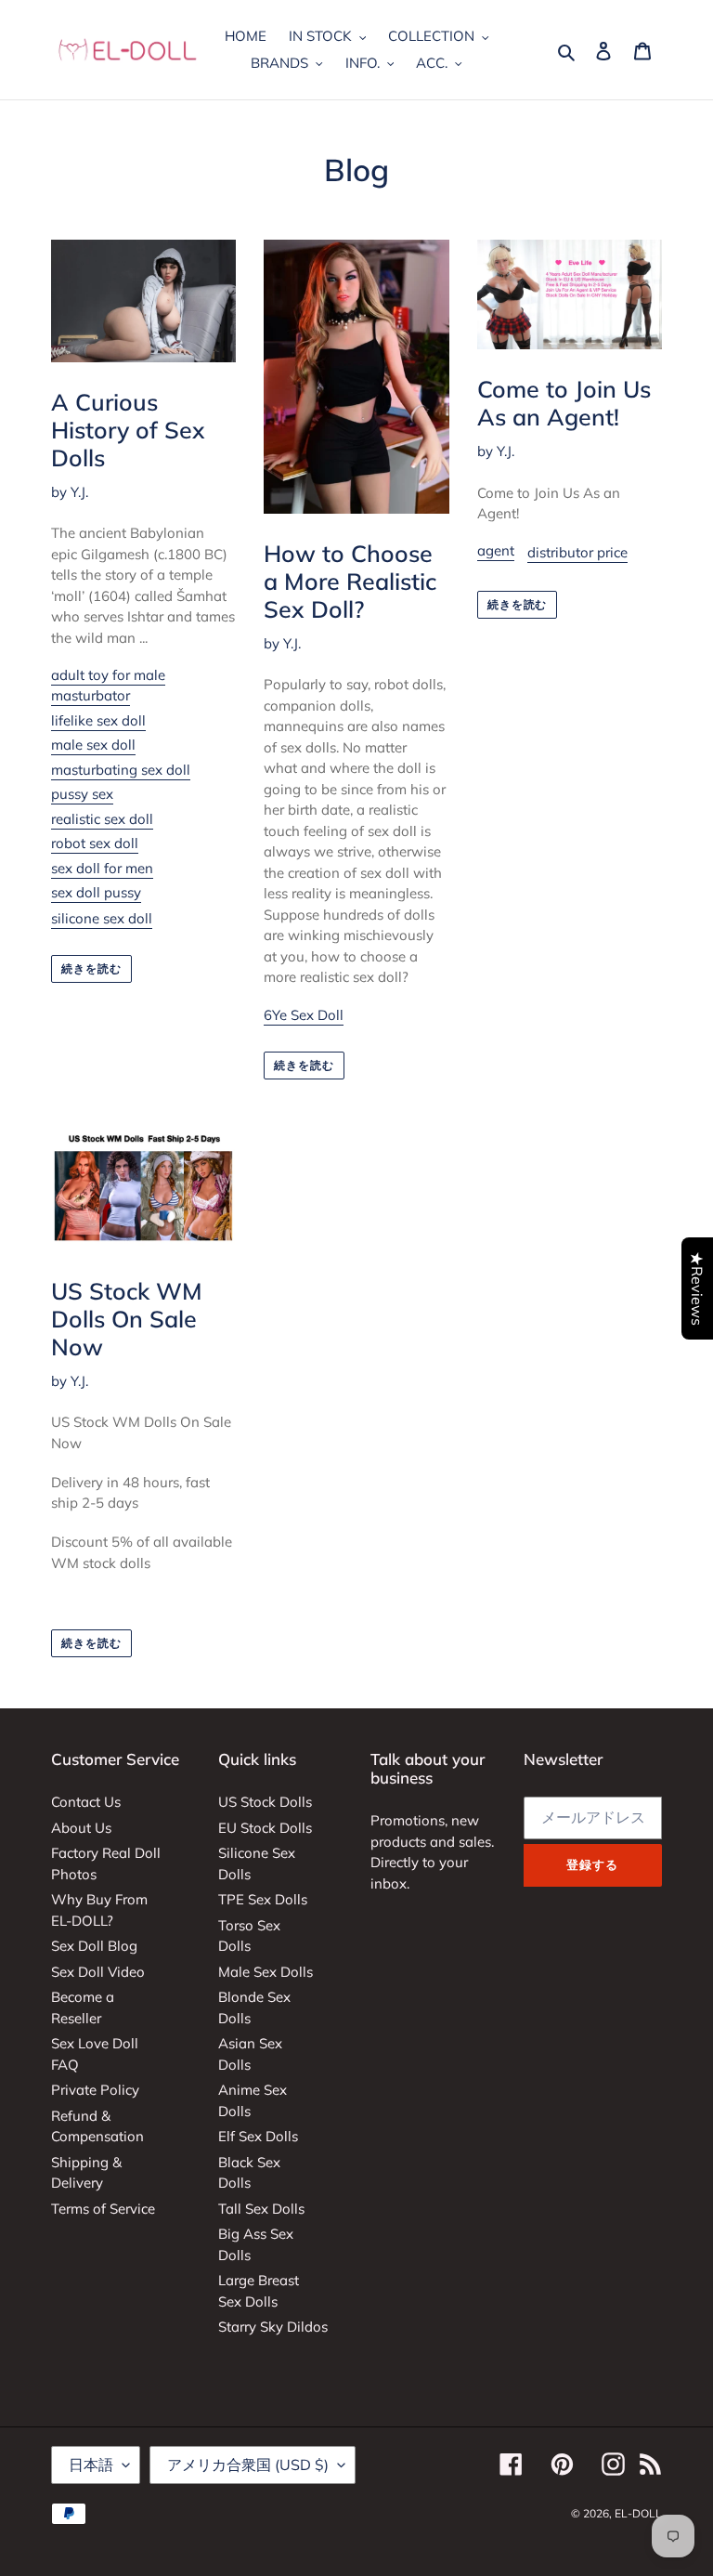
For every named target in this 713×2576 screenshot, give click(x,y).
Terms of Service (103, 2209)
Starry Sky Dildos (273, 2327)
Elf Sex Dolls (258, 2136)
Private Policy (95, 2090)
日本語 (91, 2465)
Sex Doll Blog (94, 1946)
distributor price (577, 552)
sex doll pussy (96, 892)
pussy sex (82, 794)
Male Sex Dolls (266, 1972)
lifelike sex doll (98, 720)
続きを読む (91, 968)
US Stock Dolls (265, 1802)
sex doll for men (102, 868)
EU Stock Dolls (265, 1828)
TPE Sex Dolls (263, 1899)
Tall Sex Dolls (261, 2209)
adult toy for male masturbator (108, 686)
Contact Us (86, 1802)
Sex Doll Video (98, 1972)
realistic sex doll (102, 819)
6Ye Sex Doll (304, 1015)
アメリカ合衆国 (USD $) (248, 2465)
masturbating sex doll (121, 770)
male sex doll (93, 745)
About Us (81, 1828)
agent (496, 550)
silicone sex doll (102, 918)
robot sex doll (95, 843)
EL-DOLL (638, 2513)
